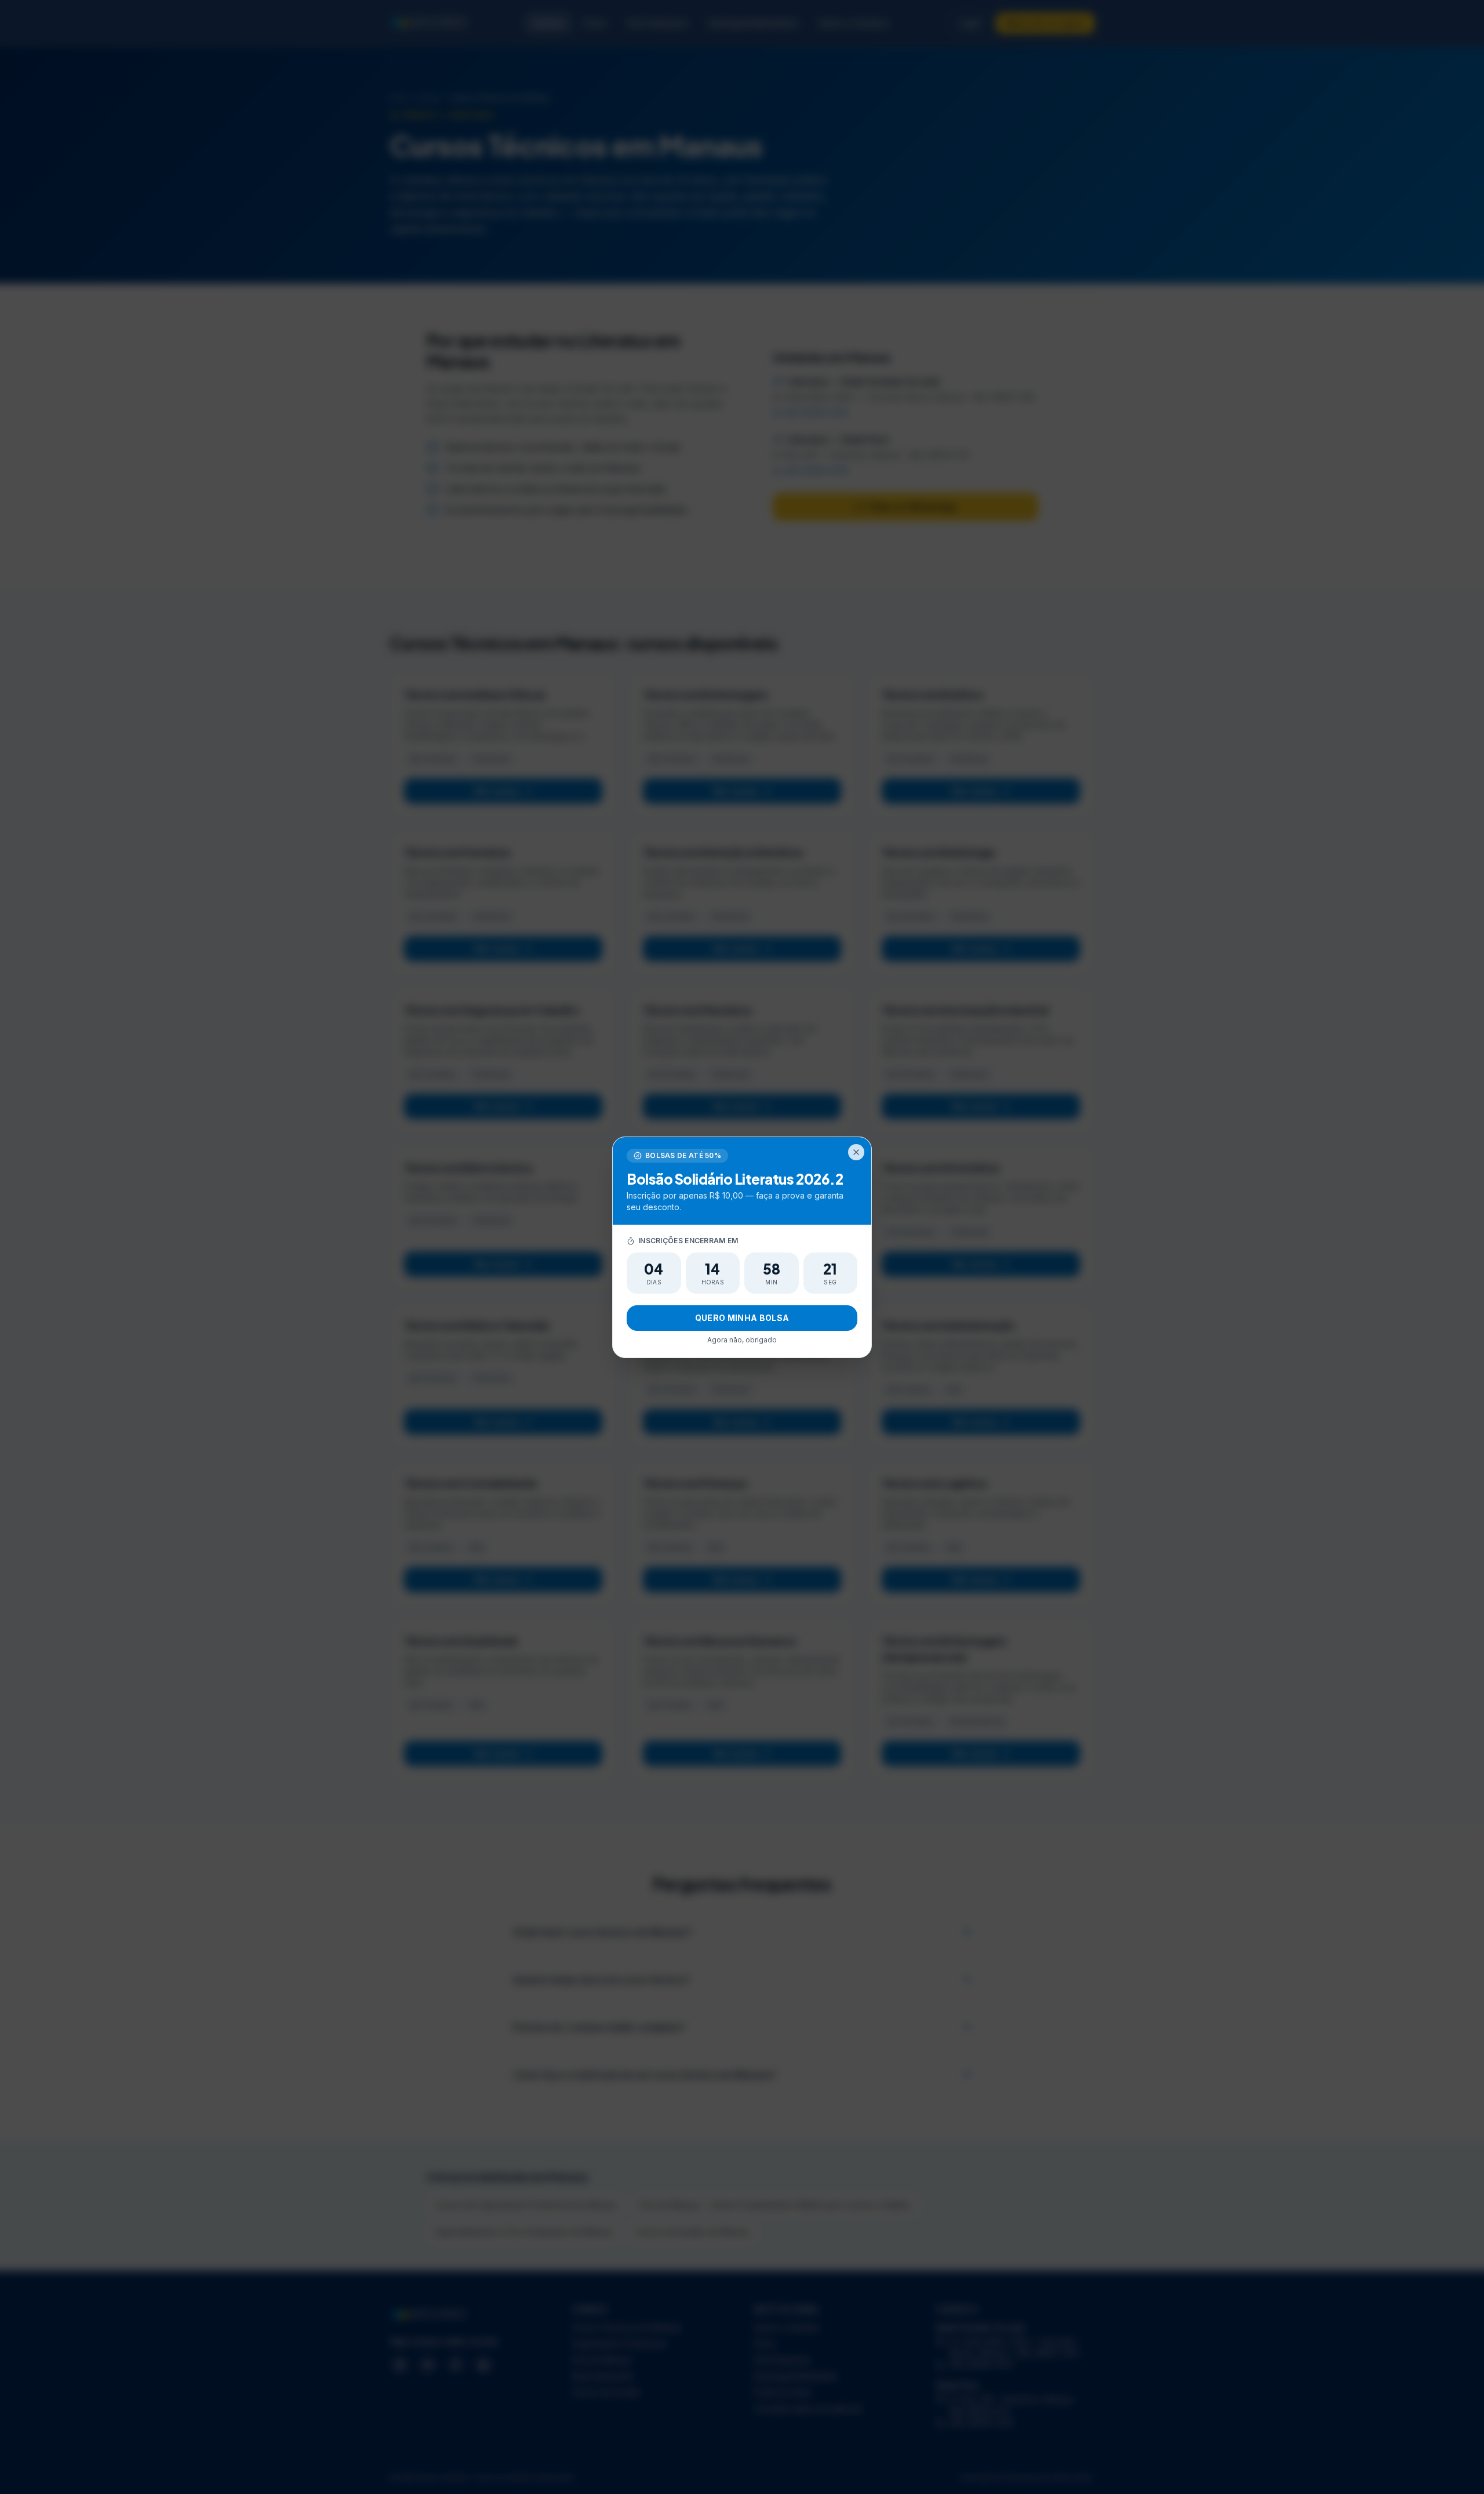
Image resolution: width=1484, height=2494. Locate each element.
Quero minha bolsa (742, 1318)
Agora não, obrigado (742, 1340)
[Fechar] (856, 1152)
